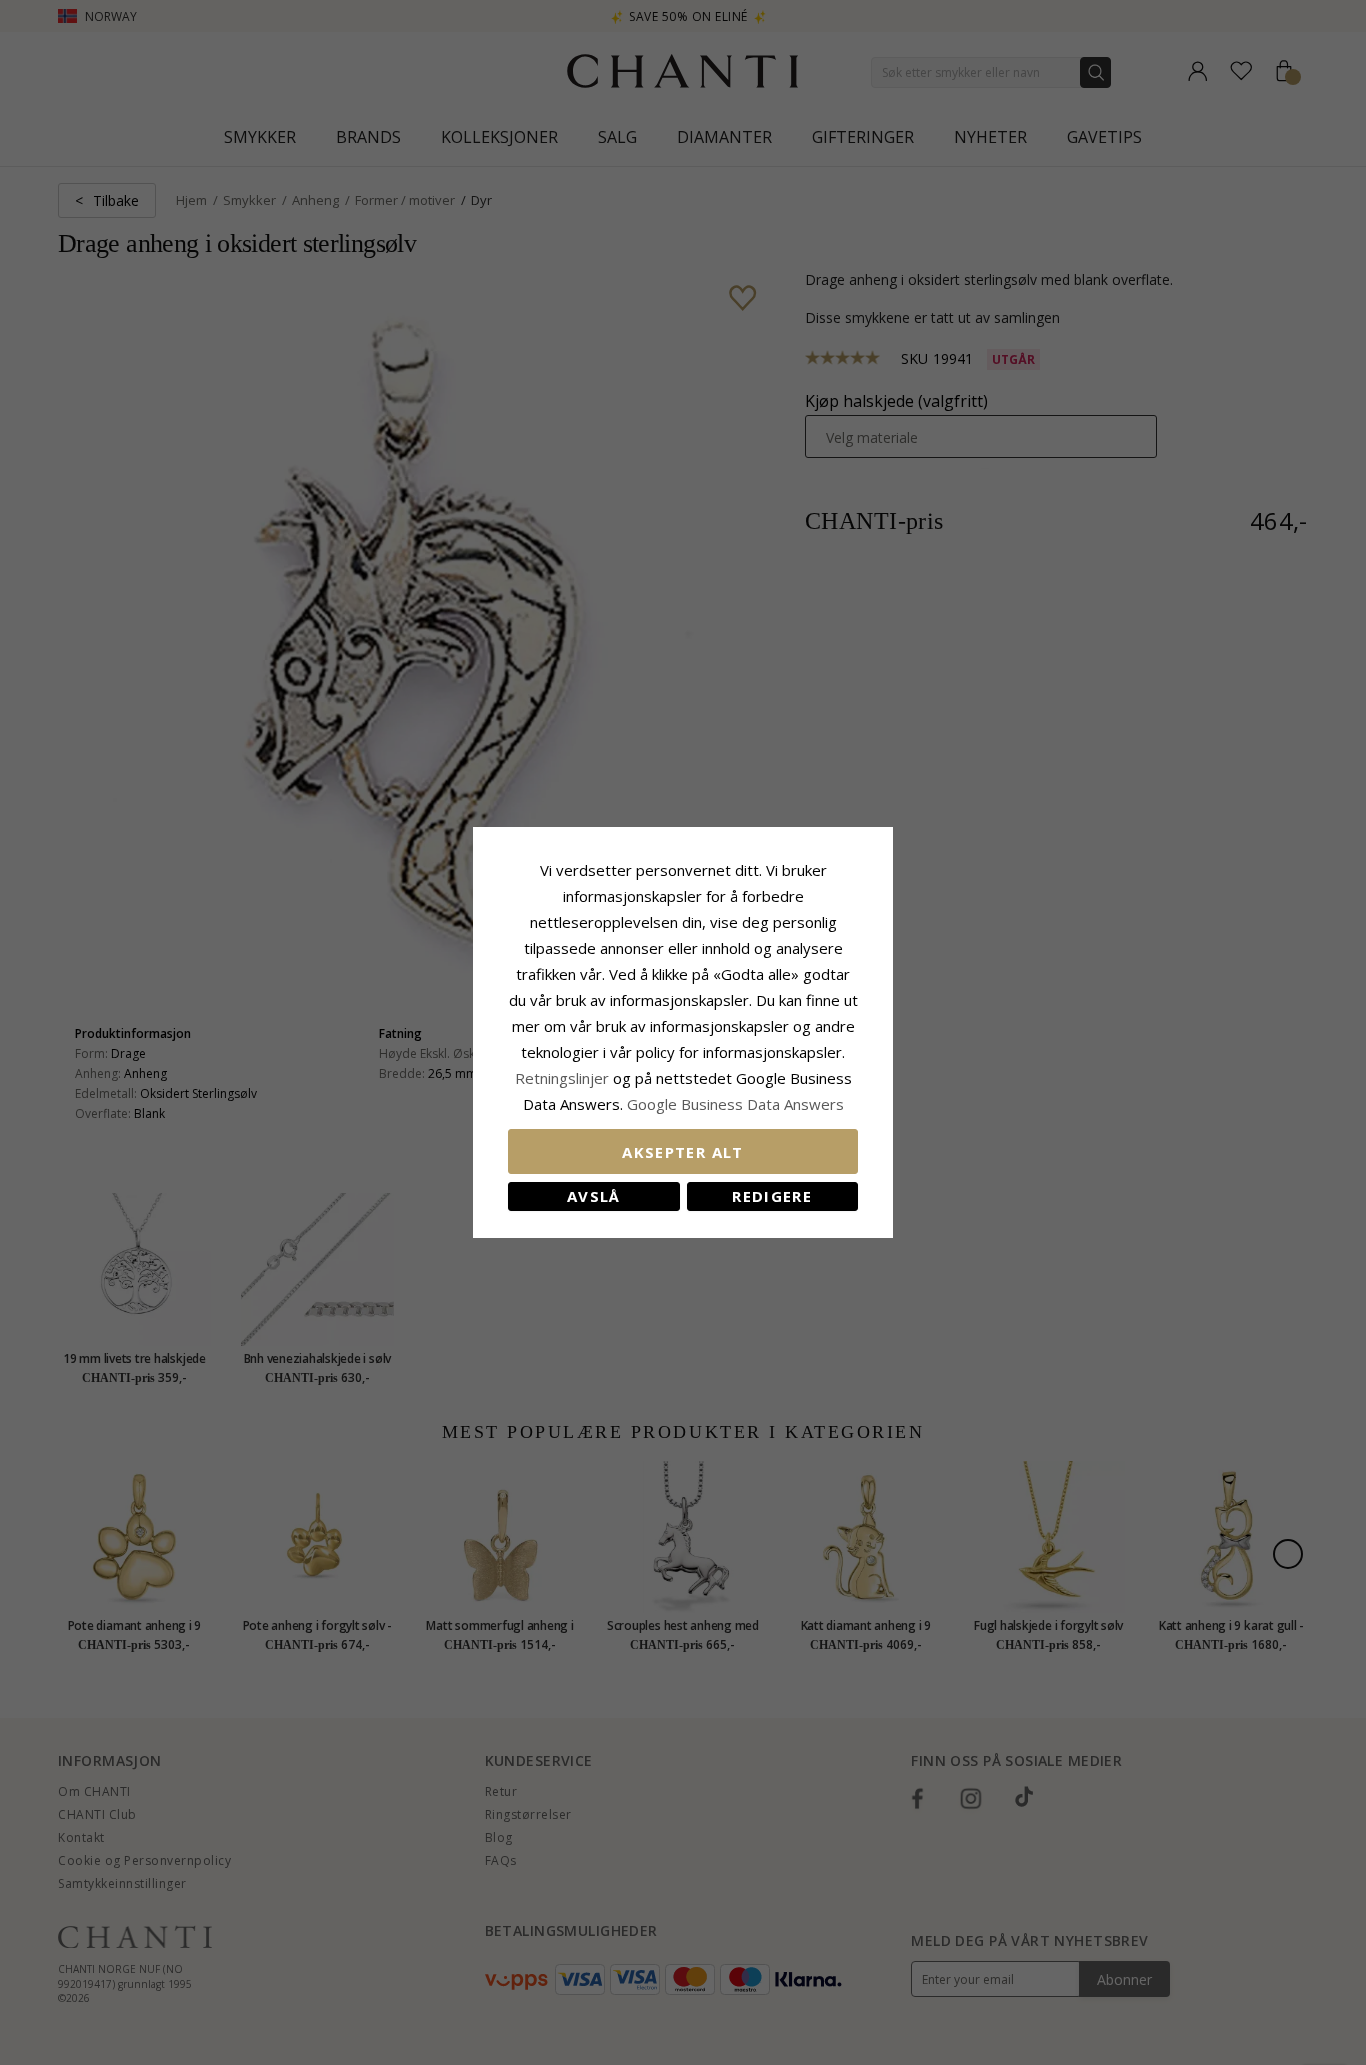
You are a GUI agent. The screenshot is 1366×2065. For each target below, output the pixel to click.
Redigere (772, 1196)
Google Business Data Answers (735, 1104)
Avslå (594, 1196)
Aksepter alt (682, 1152)
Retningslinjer (564, 1078)
